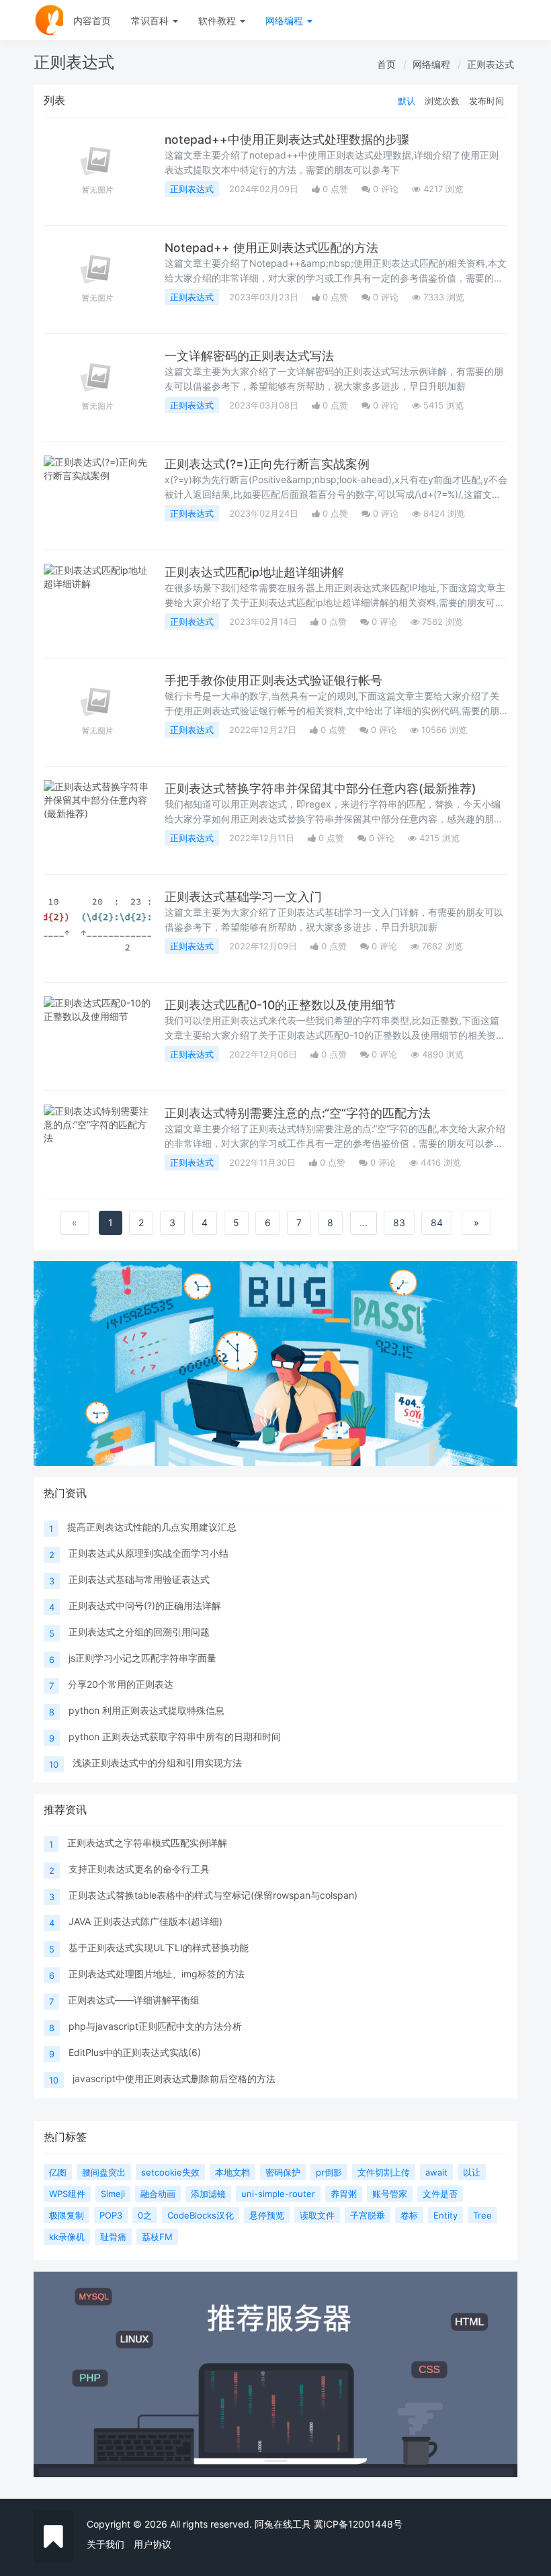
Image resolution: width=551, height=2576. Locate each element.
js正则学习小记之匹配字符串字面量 (142, 1658)
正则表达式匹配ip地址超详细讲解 (254, 572)
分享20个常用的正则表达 (121, 1684)
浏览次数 (442, 101)
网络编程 (286, 20)
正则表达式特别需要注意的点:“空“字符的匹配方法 (298, 1113)
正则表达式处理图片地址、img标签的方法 (157, 1974)
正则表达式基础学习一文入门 (243, 897)
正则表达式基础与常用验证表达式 (139, 1579)
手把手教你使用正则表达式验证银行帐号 (273, 680)
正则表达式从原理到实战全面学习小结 (149, 1553)
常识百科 (151, 20)
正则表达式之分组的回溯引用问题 (139, 1632)
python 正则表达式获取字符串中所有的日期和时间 (175, 1736)
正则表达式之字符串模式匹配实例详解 (147, 1843)
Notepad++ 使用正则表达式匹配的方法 (271, 248)
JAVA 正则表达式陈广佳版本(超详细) (145, 1921)
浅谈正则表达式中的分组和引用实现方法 (157, 1763)
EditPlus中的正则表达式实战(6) (135, 2052)
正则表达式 (491, 64)
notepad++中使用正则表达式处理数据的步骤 (287, 139)
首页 (386, 64)
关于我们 (105, 2544)
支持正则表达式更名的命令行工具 (139, 1869)
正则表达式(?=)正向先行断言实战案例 (267, 464)
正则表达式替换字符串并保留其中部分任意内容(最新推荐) (321, 788)
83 (399, 1222)
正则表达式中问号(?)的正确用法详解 (145, 1605)
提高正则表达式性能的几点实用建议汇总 (152, 1527)
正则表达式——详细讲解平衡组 (134, 2000)
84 (437, 1222)
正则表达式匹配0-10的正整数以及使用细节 (280, 1005)
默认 (407, 101)
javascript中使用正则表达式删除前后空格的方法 (174, 2078)
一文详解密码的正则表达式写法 (249, 356)
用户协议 (153, 2544)
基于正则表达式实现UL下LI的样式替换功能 (159, 1947)
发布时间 (486, 101)
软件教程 (218, 20)
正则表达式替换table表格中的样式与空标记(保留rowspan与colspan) (213, 1895)
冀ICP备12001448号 (358, 2524)
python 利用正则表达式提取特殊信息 (146, 1710)
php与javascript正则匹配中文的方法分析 (155, 2026)
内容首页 (92, 20)
